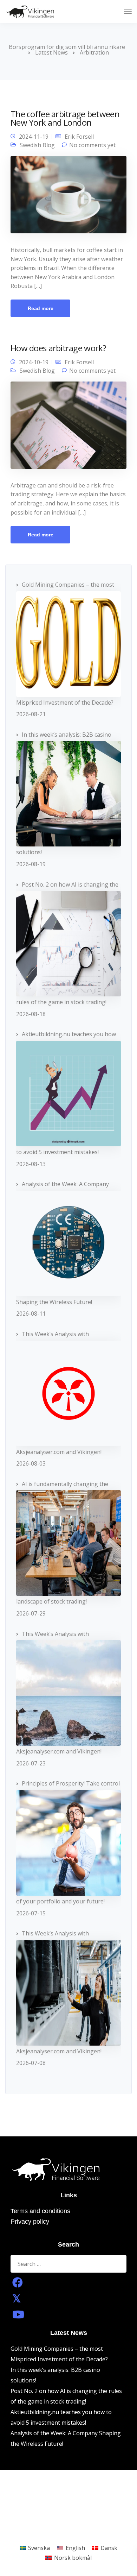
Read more (41, 308)
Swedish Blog (37, 145)
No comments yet (92, 145)
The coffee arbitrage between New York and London (65, 118)
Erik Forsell (79, 137)
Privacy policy (30, 2222)
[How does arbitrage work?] (68, 428)
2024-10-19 (34, 362)
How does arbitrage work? (58, 348)
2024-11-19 (34, 137)
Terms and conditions (40, 2211)
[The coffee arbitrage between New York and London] (68, 197)
